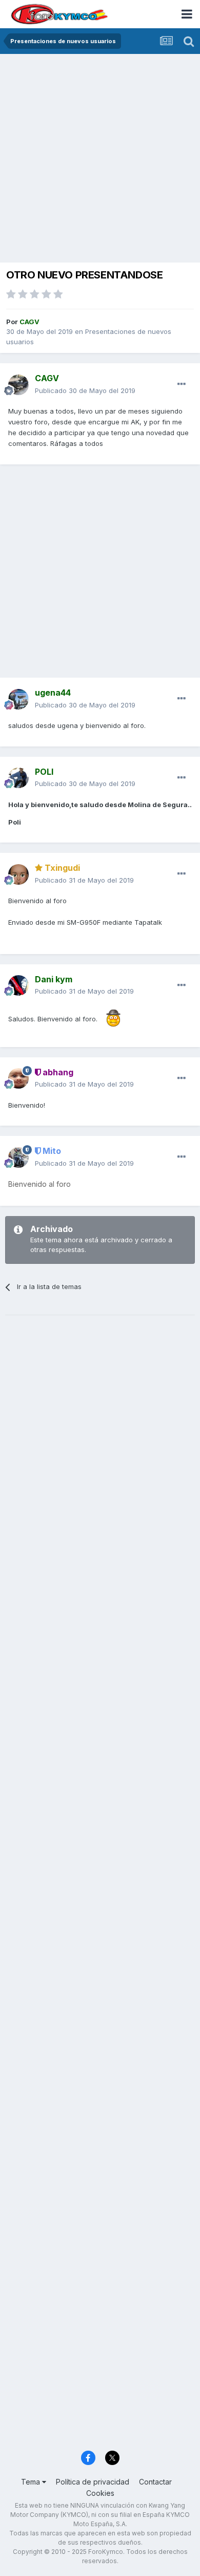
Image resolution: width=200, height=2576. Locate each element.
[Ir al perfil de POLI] (18, 778)
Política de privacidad (93, 2482)
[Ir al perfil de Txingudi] (18, 874)
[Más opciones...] (182, 384)
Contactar (155, 2482)
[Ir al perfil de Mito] (18, 1158)
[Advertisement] (100, 159)
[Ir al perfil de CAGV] (18, 385)
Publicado (85, 390)
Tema (32, 2482)
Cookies (100, 2493)
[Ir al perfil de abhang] (18, 1078)
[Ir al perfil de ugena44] (18, 699)
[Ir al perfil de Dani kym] (18, 985)
